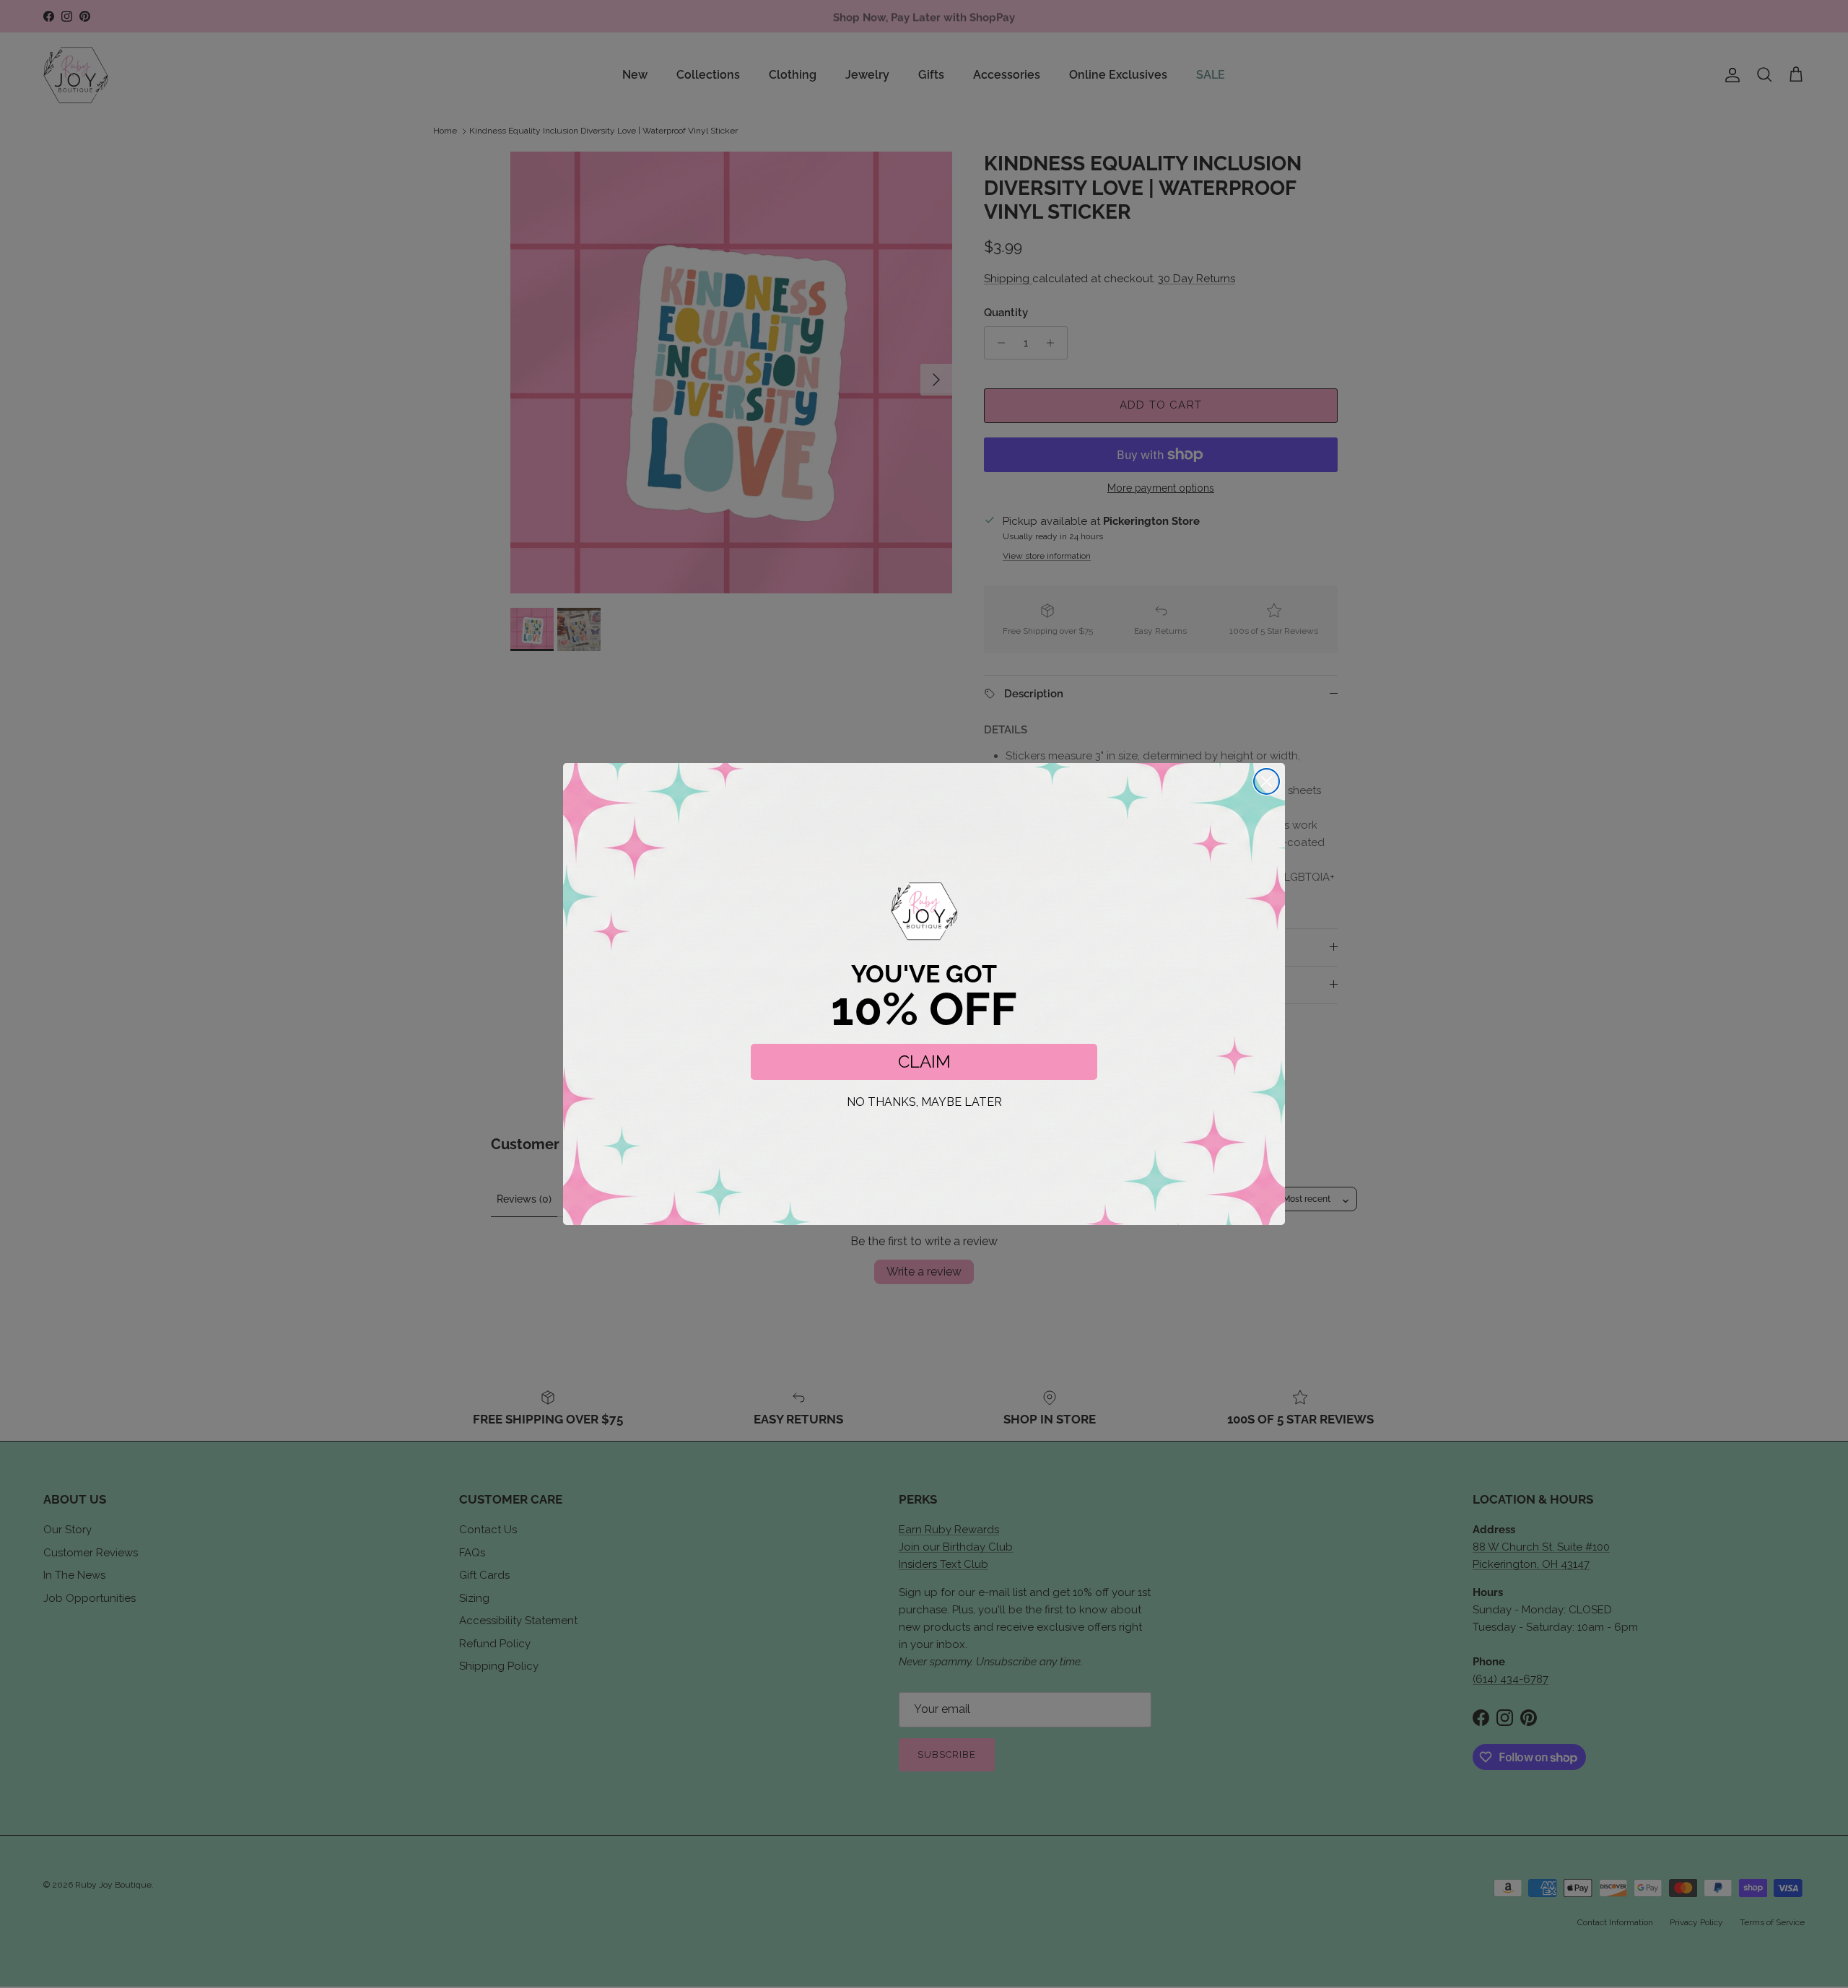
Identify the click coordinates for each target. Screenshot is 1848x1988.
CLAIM (924, 1061)
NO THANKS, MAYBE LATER (924, 1102)
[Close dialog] (1267, 781)
